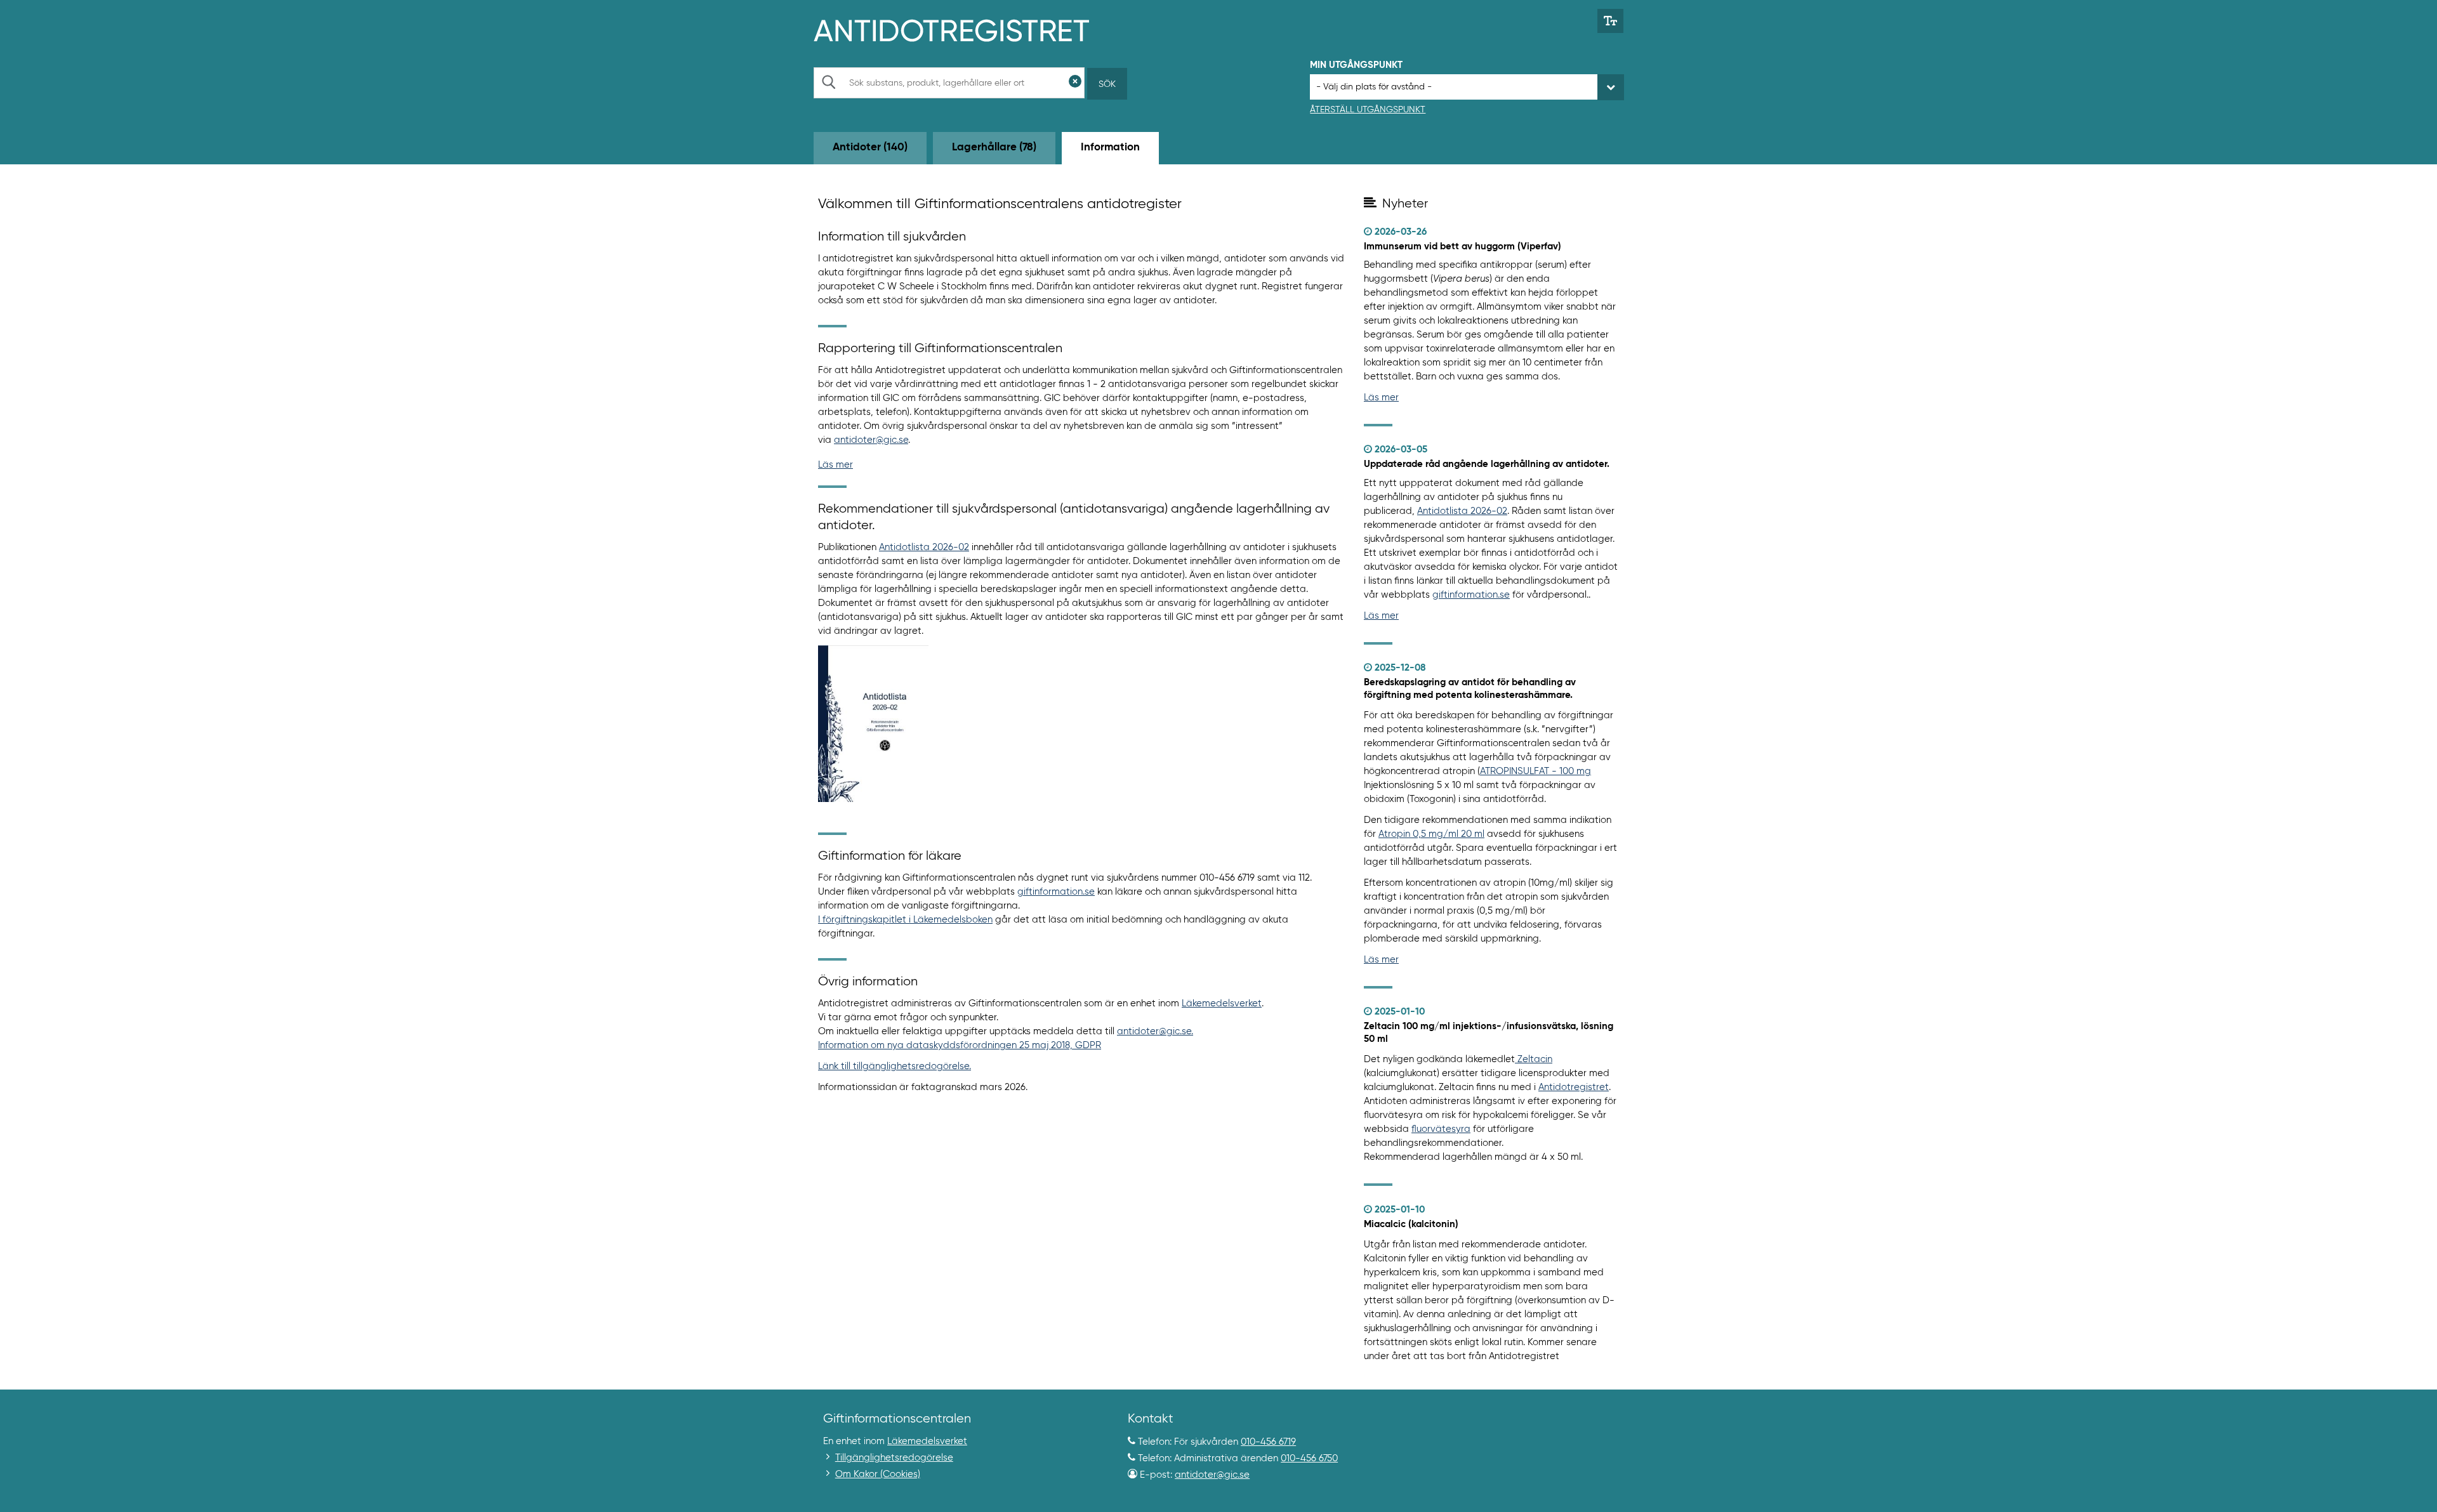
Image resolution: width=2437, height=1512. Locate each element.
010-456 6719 (1268, 1442)
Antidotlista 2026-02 (924, 547)
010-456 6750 (1309, 1458)
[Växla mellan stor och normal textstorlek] (1610, 21)
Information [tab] (1110, 148)
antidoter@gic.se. (1155, 1031)
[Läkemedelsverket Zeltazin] (1516, 1059)
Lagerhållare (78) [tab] (994, 148)
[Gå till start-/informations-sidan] (965, 29)
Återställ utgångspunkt (1368, 110)
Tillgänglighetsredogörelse (894, 1458)
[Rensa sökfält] (1075, 83)
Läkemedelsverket (1222, 1003)
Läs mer (835, 465)
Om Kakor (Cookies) (878, 1474)
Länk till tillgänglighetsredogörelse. (895, 1066)
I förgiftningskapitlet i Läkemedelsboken (905, 920)
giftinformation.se (1056, 892)
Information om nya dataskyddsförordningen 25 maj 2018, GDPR (960, 1045)
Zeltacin (1535, 1059)
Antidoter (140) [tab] (870, 148)
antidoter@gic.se (871, 440)
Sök (1107, 84)
